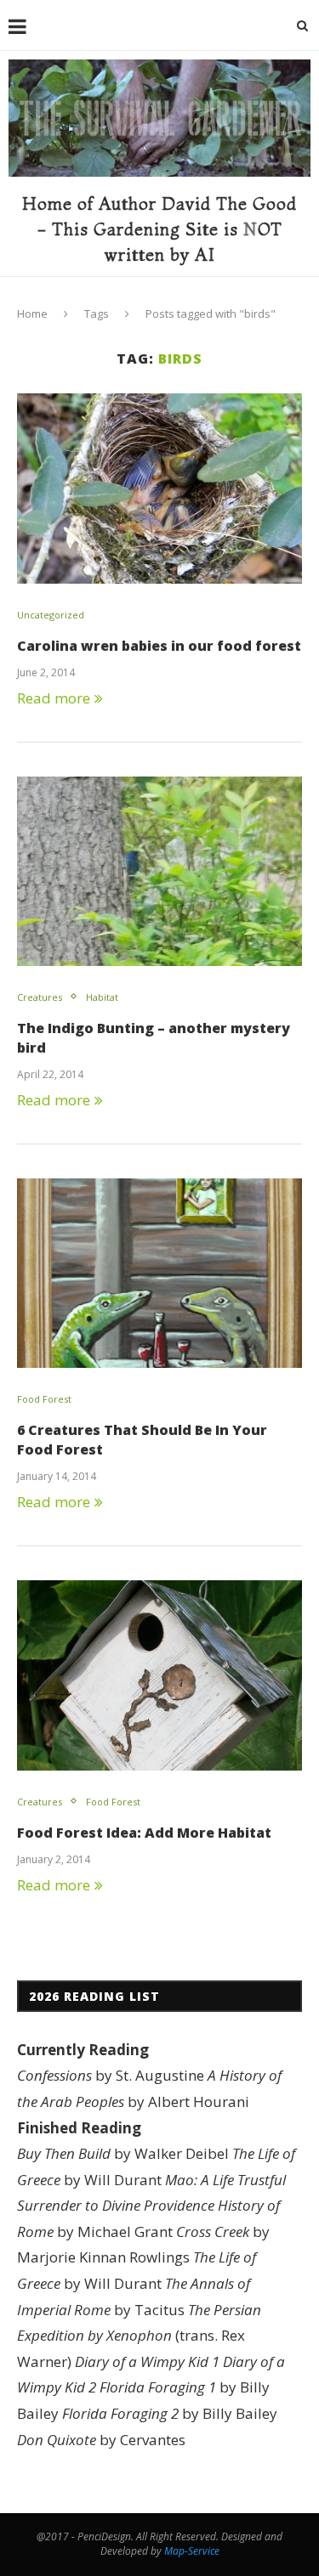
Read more (54, 698)
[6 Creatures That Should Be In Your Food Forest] (159, 1273)
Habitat (102, 997)
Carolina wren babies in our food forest (159, 646)
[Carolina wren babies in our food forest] (159, 488)
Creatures (40, 997)
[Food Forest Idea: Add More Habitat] (159, 1675)
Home (32, 314)
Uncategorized (51, 615)
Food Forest (44, 1399)
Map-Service (192, 2551)
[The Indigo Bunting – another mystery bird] (159, 871)
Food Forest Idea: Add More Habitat (144, 1833)
